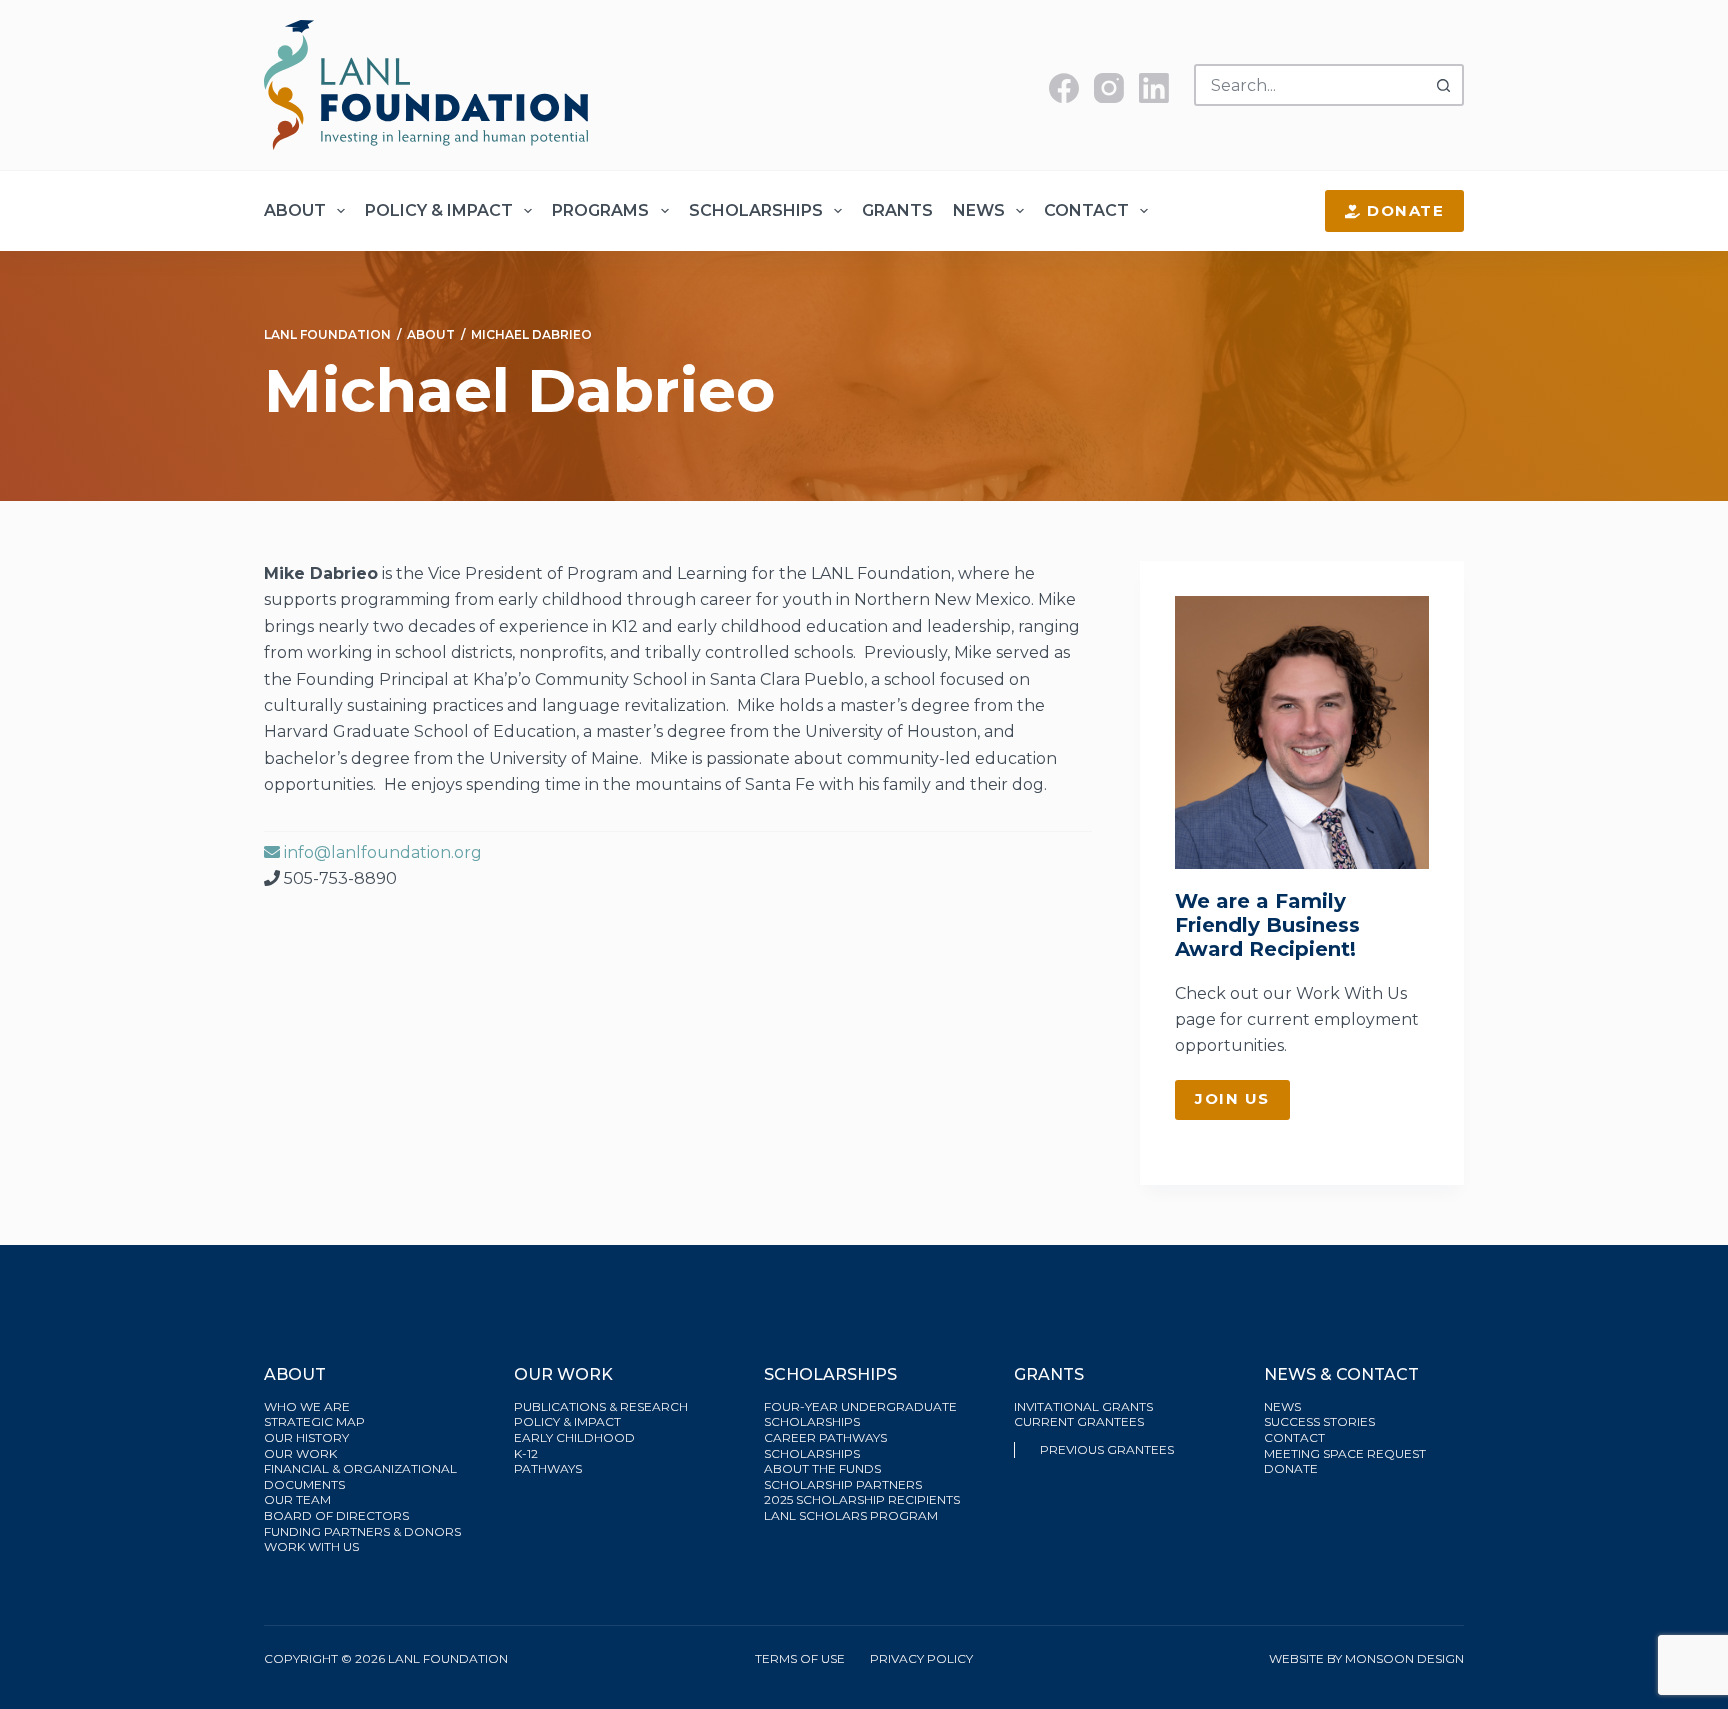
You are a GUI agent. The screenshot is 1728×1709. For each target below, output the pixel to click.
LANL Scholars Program (852, 1515)
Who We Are (307, 1406)
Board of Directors (338, 1515)
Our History (306, 1437)
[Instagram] (1109, 88)
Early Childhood (574, 1437)
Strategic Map (314, 1421)
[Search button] (1443, 85)
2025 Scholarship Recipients (863, 1499)
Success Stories (1319, 1421)
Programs (600, 210)
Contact (1086, 210)
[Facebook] (1064, 88)
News (979, 210)
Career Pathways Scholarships (825, 1445)
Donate (1405, 210)
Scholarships (756, 210)
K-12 (526, 1453)
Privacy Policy (921, 1658)
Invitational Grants (1083, 1406)
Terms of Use (800, 1658)
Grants (897, 210)
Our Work (302, 1453)
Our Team (297, 1499)
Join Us (1232, 1098)
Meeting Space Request (1345, 1453)
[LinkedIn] (1154, 88)
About (295, 210)
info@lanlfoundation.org (381, 852)
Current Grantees (1080, 1421)
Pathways (548, 1468)
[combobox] (1310, 85)
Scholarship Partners (844, 1484)
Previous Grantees (1108, 1449)
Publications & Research (601, 1406)
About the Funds (824, 1468)
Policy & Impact (439, 210)
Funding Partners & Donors (362, 1531)
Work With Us (1351, 993)
